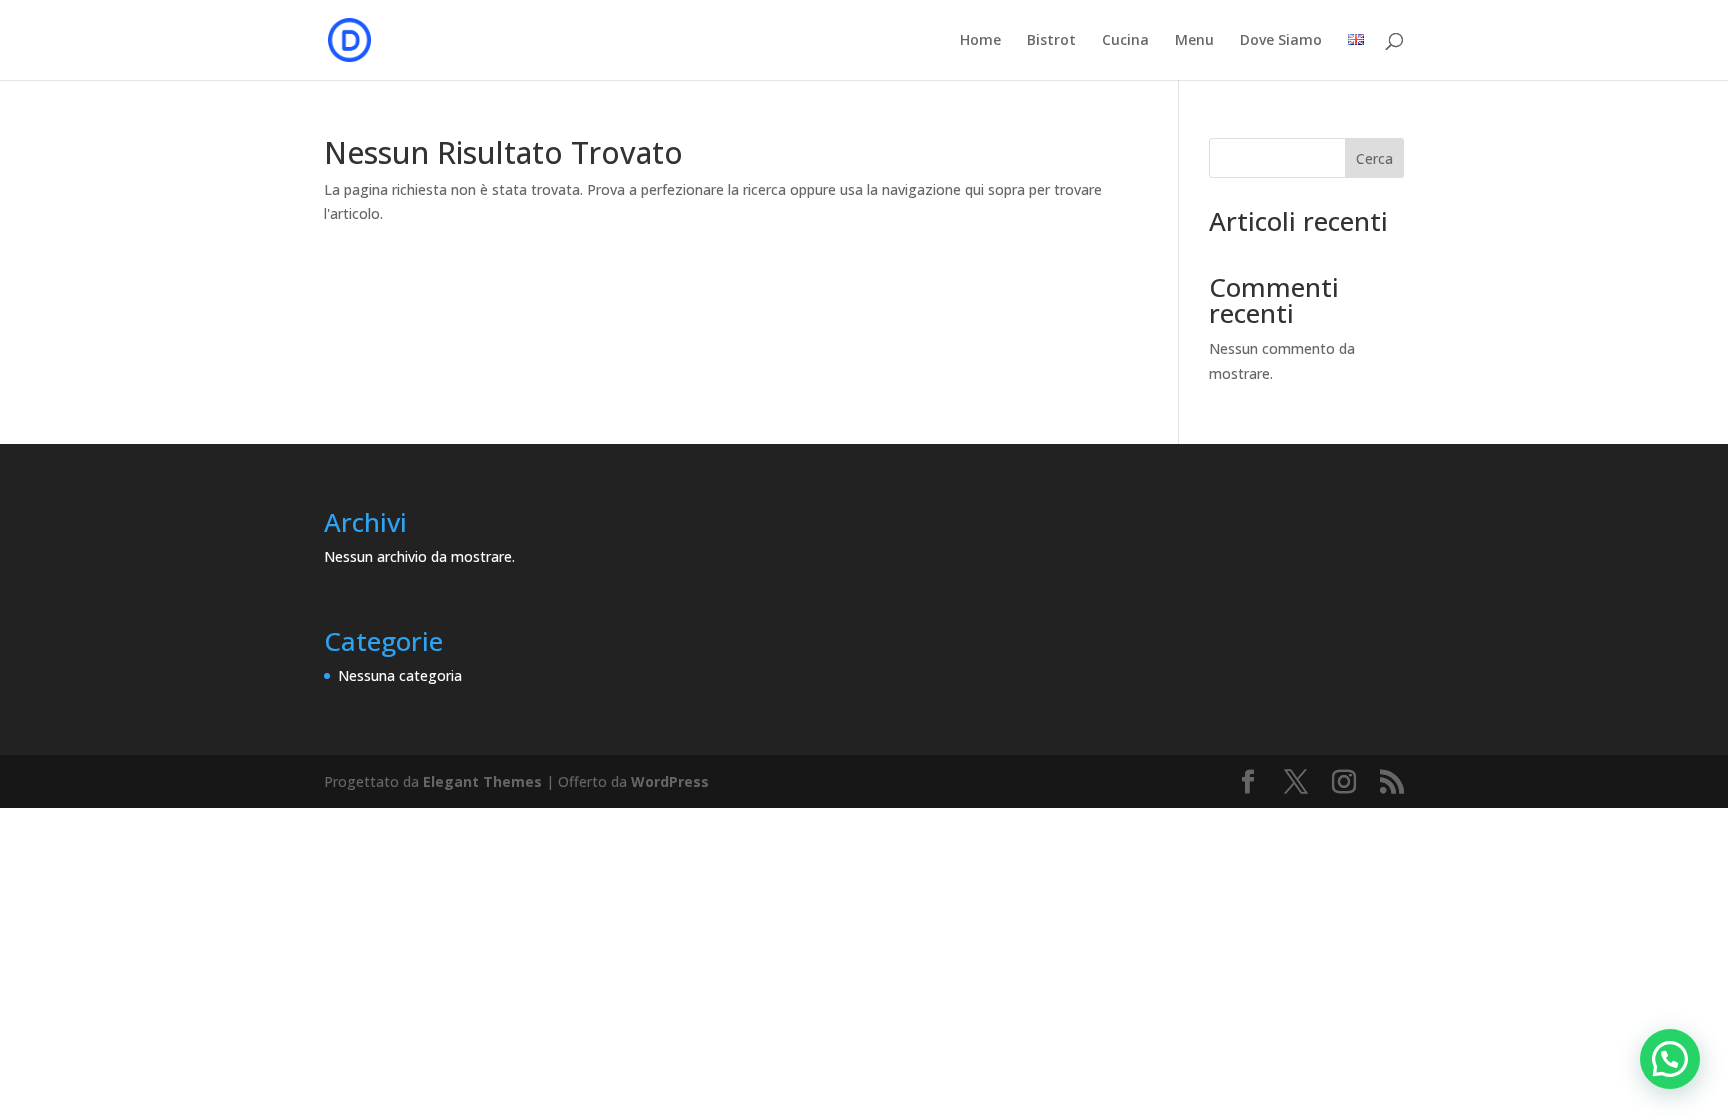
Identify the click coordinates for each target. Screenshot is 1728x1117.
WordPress (670, 781)
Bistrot (1051, 41)
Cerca (1374, 158)
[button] (1670, 1059)
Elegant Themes (482, 781)
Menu (1194, 41)
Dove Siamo (1281, 41)
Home (980, 41)
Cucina (1125, 41)
